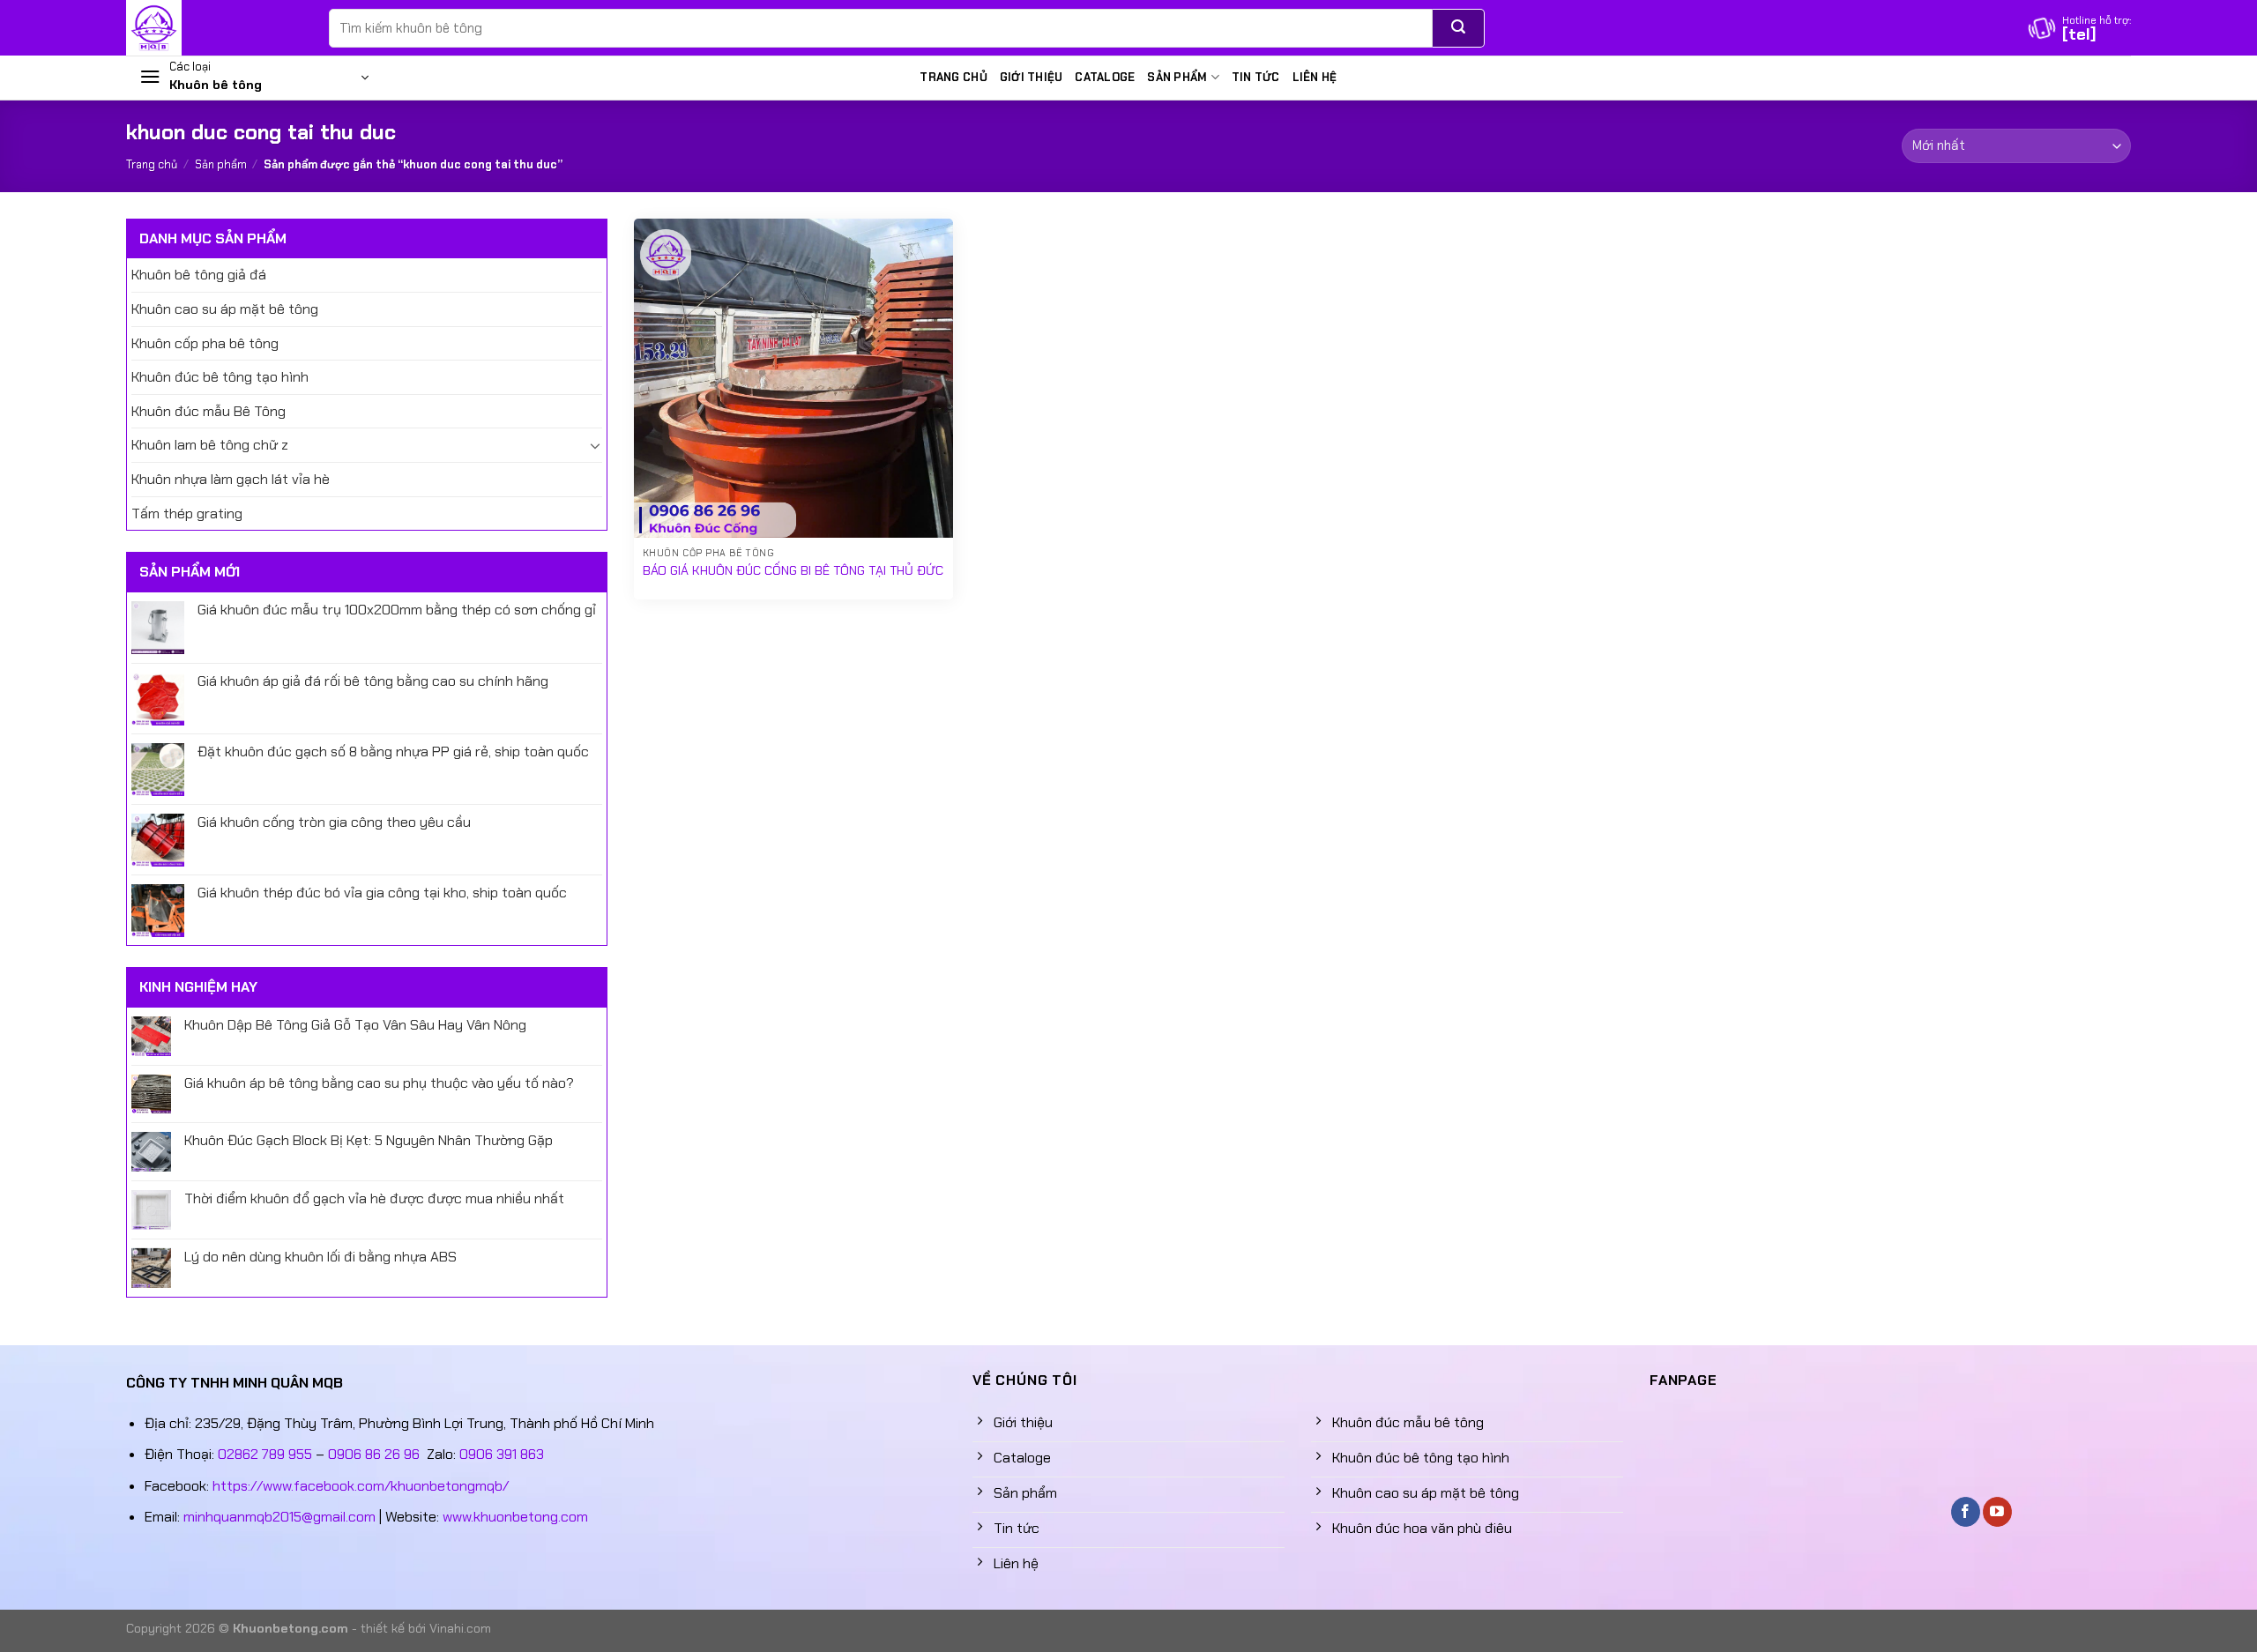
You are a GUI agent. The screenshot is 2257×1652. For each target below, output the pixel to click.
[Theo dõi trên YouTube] (1997, 1512)
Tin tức (1256, 77)
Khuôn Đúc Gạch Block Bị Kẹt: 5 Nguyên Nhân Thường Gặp (369, 1140)
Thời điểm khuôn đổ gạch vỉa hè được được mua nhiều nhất (374, 1198)
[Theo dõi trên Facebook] (1966, 1512)
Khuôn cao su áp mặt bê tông (225, 309)
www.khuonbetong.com (515, 1517)
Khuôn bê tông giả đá (199, 275)
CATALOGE (1105, 77)
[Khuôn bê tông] (214, 28)
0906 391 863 (502, 1454)
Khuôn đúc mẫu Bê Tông (209, 411)
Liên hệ (1315, 77)
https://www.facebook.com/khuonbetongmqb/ (361, 1486)
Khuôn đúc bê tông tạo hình (220, 377)
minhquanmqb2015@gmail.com (279, 1517)
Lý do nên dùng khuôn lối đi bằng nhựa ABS (320, 1257)
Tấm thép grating (187, 513)
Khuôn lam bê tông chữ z (210, 445)
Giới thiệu (1032, 77)
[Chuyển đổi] (595, 445)
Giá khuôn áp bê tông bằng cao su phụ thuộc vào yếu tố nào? (379, 1083)
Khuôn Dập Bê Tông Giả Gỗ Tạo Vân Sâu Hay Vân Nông (355, 1025)
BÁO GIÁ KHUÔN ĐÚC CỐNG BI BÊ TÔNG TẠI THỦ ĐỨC (793, 570)
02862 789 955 (265, 1454)
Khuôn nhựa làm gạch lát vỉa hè (231, 479)
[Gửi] (1459, 28)
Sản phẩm (1177, 77)
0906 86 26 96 (374, 1454)
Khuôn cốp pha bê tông (205, 343)
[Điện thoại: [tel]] (2080, 28)
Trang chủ (953, 77)
